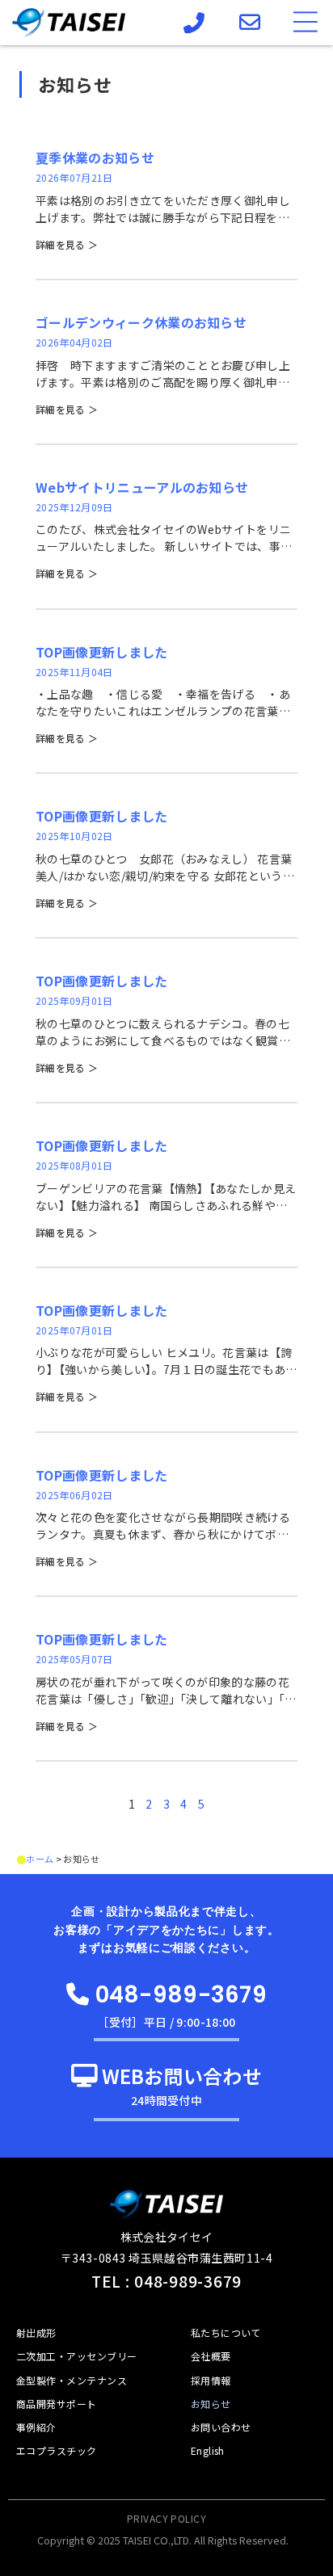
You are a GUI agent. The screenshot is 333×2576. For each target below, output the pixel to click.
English (208, 2450)
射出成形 (36, 2332)
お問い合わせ (221, 2427)
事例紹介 (36, 2427)
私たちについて (226, 2332)
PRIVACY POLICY (167, 2518)
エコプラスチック (57, 2450)
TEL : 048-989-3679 (166, 2281)
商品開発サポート (57, 2404)
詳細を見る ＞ (67, 244)
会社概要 (211, 2356)
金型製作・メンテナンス (72, 2380)
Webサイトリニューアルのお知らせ (142, 487)
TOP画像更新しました (102, 652)
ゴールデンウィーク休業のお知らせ (141, 322)
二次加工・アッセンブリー (77, 2356)
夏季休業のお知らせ (95, 158)
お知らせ (211, 2404)
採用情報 (211, 2380)
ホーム (40, 1859)
